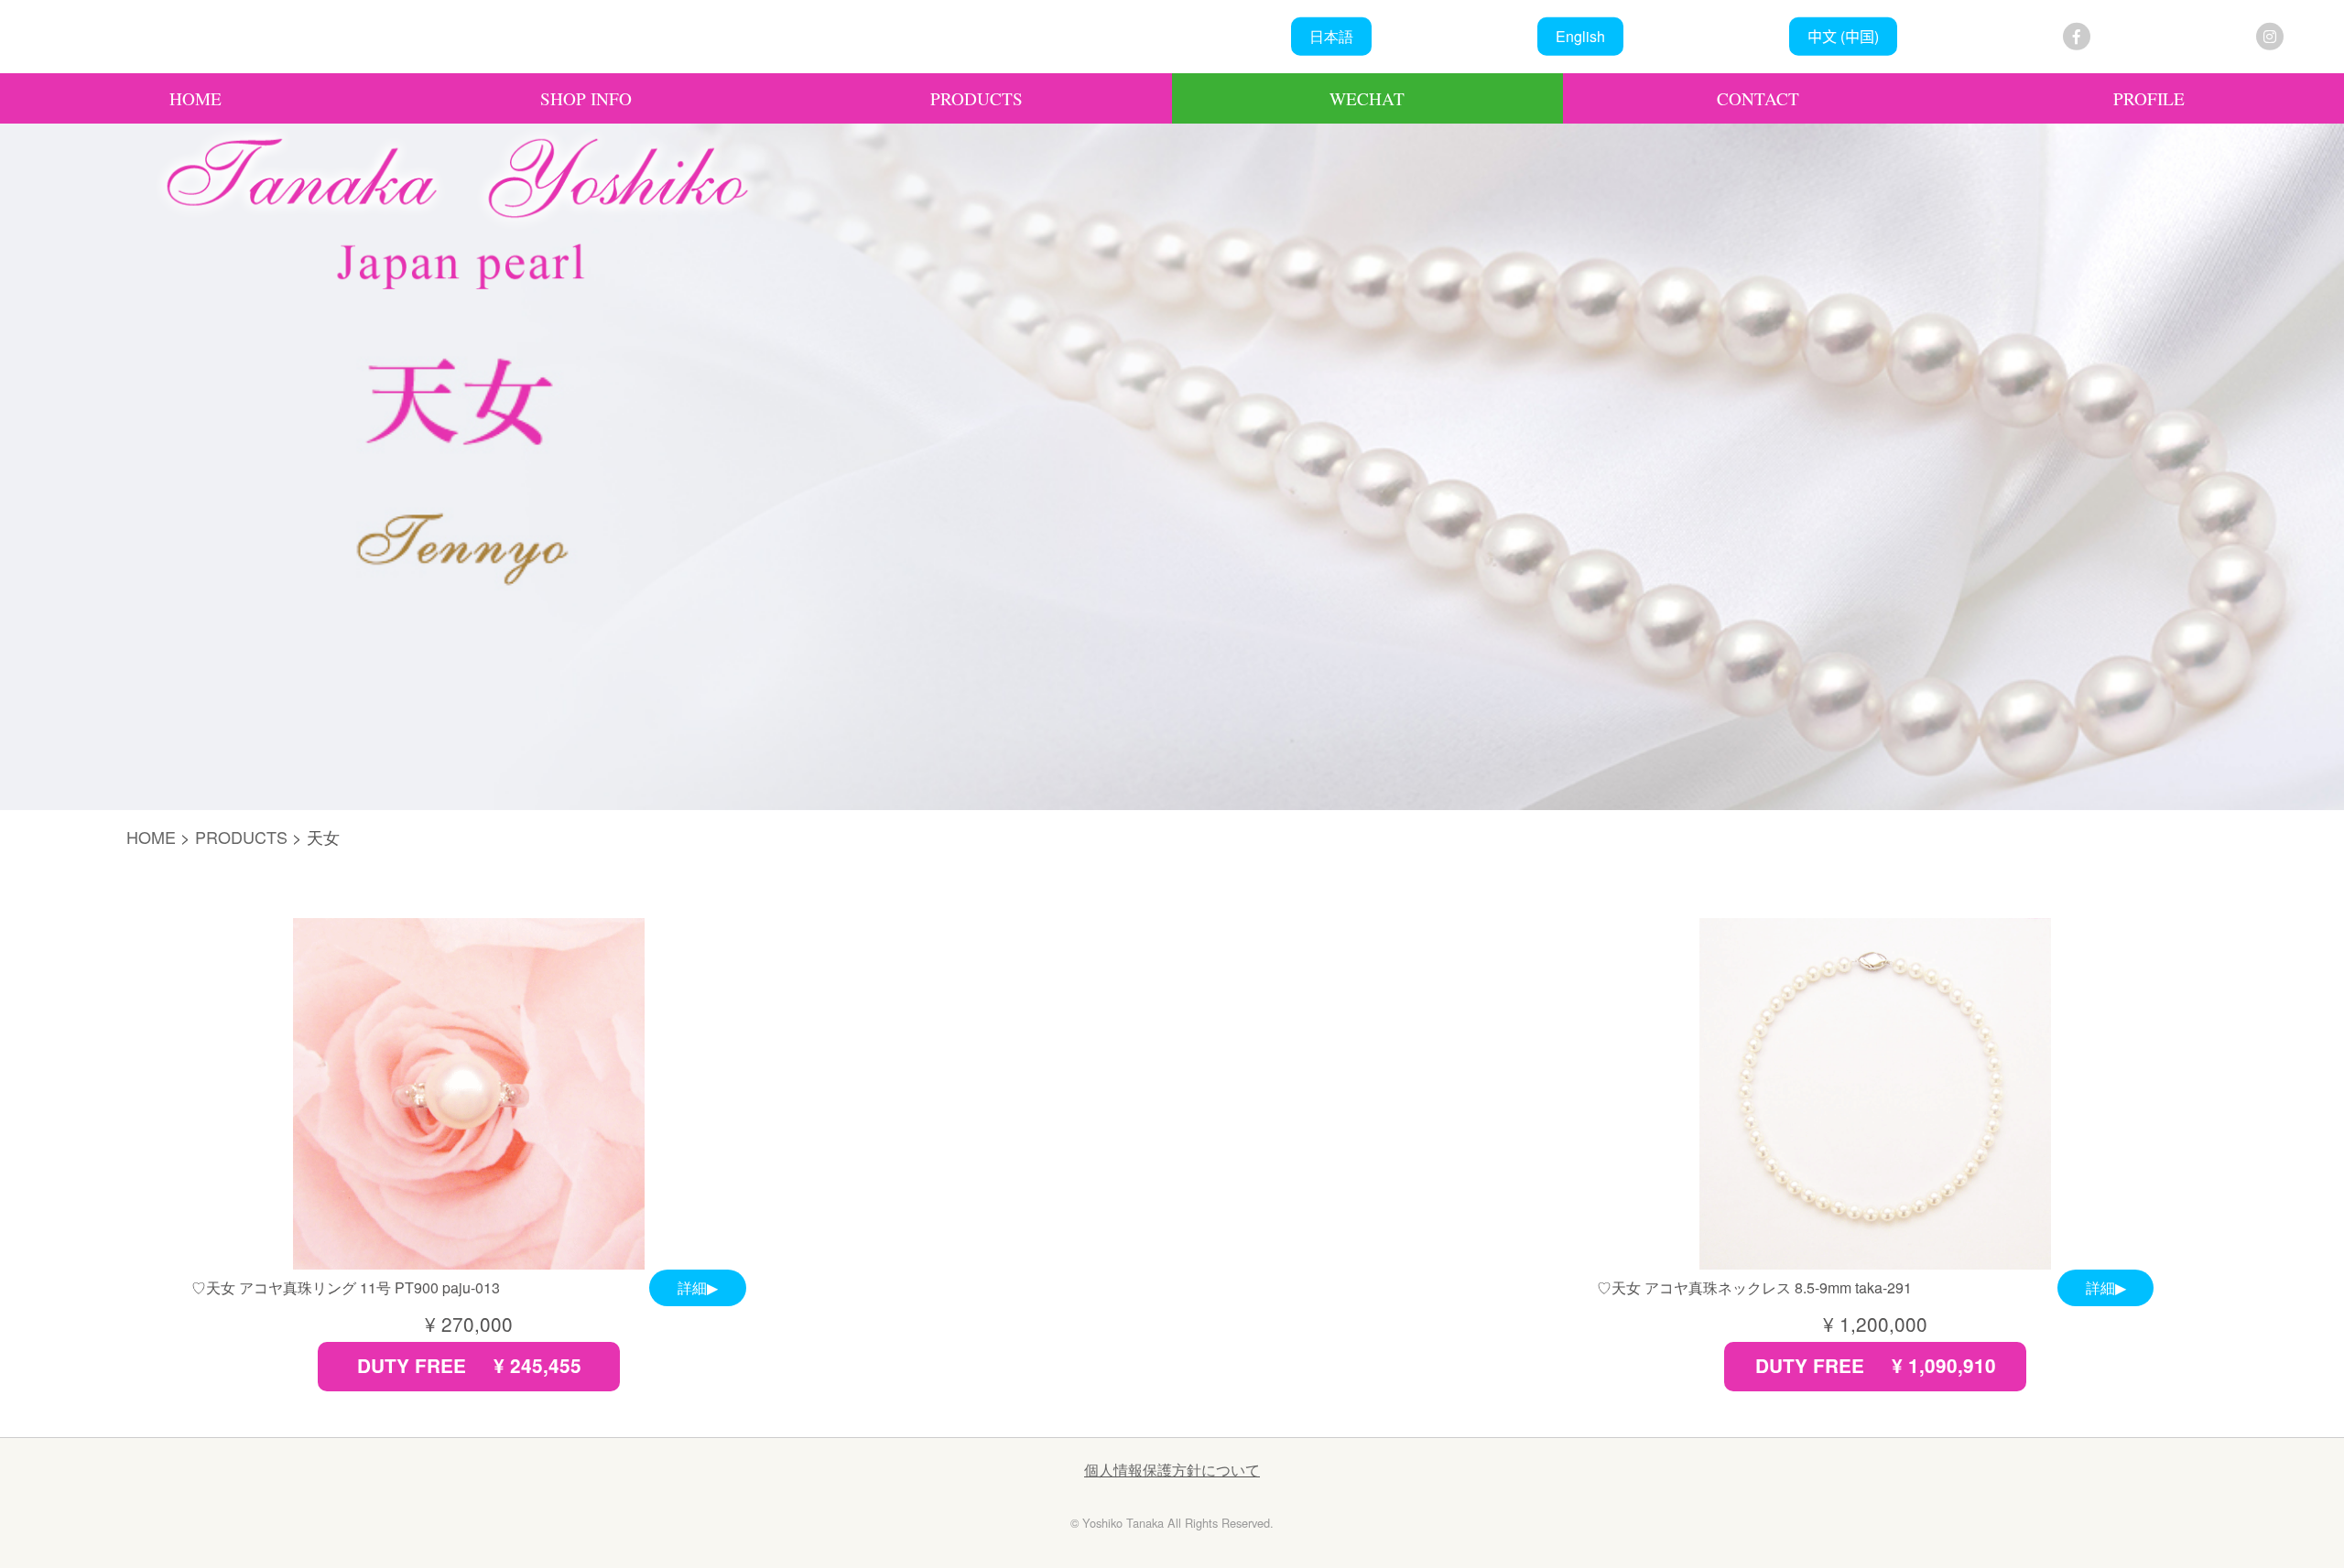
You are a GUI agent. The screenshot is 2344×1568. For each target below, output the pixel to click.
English (1580, 36)
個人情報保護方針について (1172, 1470)
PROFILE (2149, 98)
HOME (195, 98)
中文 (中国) (1843, 36)
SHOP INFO (586, 98)
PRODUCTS (977, 98)
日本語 (1331, 36)
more (469, 1155)
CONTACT (1758, 98)
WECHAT (1367, 98)
